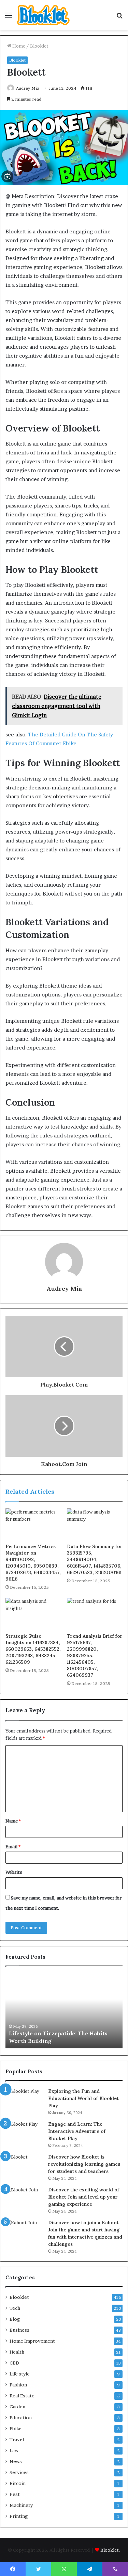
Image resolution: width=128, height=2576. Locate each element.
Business (19, 2330)
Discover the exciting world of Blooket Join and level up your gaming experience (84, 2197)
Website (14, 1872)
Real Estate (22, 2396)
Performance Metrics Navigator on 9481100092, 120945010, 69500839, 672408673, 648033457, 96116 (33, 1563)
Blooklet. (110, 2550)
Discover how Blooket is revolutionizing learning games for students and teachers (84, 2164)
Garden (17, 2407)
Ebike (16, 2429)
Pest (15, 2494)
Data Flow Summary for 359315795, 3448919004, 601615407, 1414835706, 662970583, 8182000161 (95, 1559)
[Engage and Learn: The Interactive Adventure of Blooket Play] (24, 2133)
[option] (64, 2011)
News (16, 2461)
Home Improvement (32, 2341)
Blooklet (39, 46)
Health (17, 2352)
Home (18, 46)
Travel (17, 2439)
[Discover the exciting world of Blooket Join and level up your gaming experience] (24, 2199)
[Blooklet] (43, 15)
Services (19, 2472)
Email (13, 1846)
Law (14, 2450)
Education (21, 2418)
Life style (20, 2374)
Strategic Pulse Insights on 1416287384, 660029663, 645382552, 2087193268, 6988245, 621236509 (33, 1649)
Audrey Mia (28, 88)
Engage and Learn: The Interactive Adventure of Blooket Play (77, 2131)
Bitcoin (18, 2483)
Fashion (18, 2385)
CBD (14, 2363)
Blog (15, 2319)
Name (13, 1821)
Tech (15, 2308)
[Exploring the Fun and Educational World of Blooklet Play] (24, 2101)
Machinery (21, 2505)
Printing (19, 2516)
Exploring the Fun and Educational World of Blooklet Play (83, 2098)
